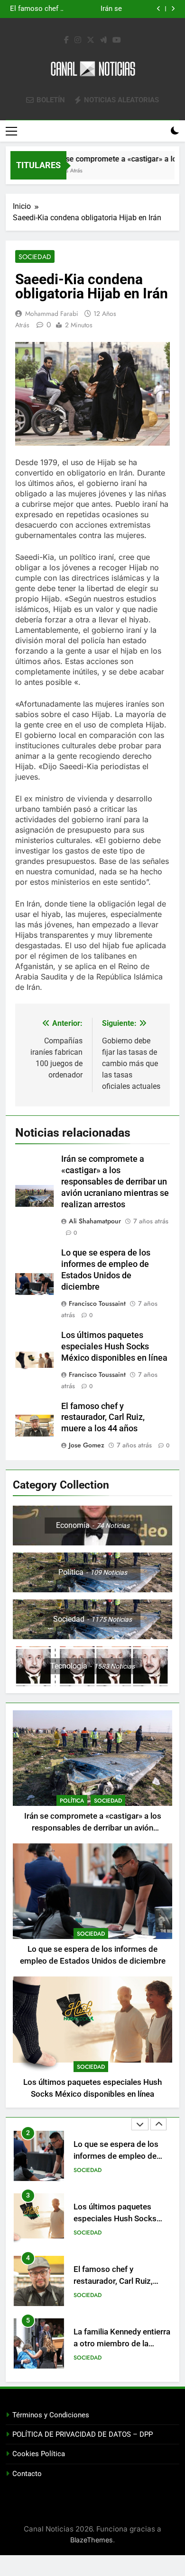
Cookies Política (39, 2454)
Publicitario (91, 2358)
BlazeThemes (92, 2540)
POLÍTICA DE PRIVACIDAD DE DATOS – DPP (83, 2434)
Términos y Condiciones (51, 2415)
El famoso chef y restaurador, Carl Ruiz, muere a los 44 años (103, 1418)
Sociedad (35, 257)
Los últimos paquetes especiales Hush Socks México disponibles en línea (80, 9)
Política (72, 1801)
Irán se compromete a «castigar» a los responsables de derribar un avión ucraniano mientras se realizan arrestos (115, 1182)
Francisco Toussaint (97, 1303)
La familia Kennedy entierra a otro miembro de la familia (122, 2281)
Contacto (27, 2474)
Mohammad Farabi (52, 314)
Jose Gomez (87, 1445)
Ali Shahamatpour (95, 1221)
